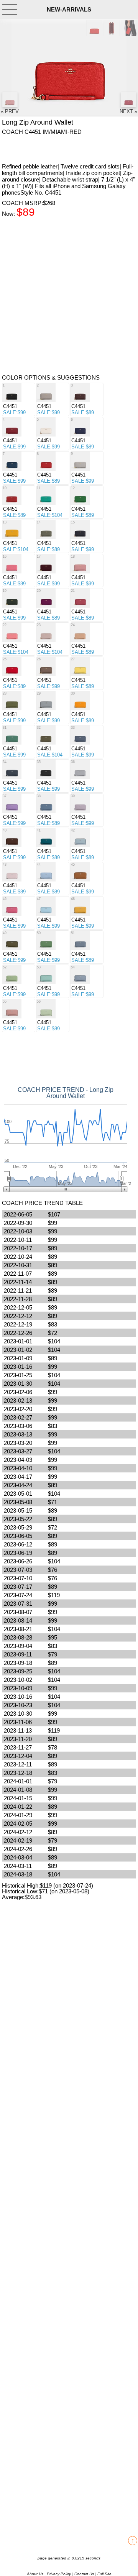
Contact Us (84, 2574)
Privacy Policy (59, 2574)
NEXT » (128, 111)
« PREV (10, 111)
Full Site (104, 2574)
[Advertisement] (63, 148)
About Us (35, 2574)
